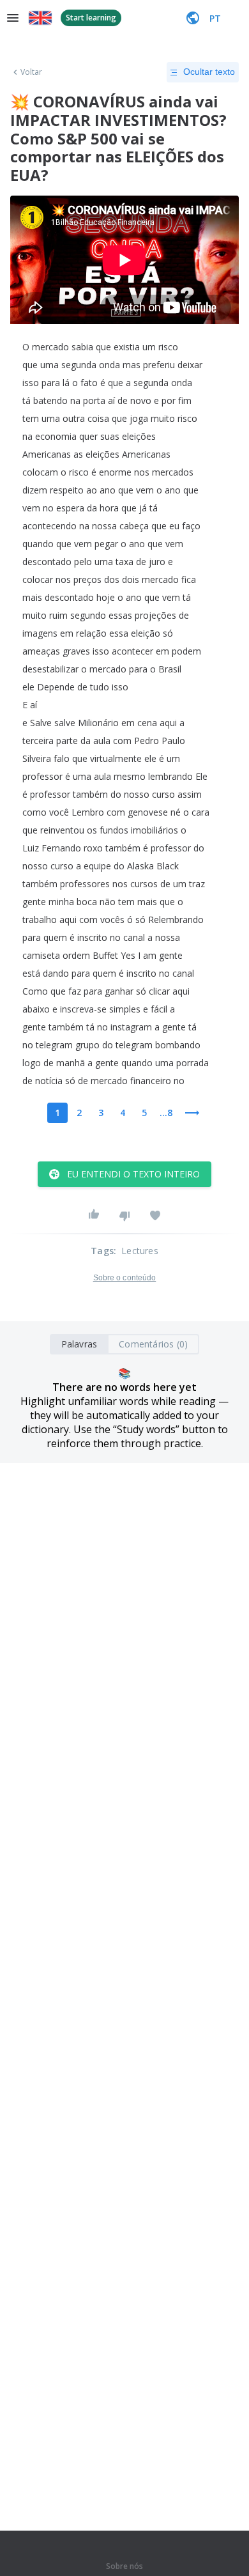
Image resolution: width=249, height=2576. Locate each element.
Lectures (140, 1251)
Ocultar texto (209, 72)
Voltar (32, 72)
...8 (166, 1113)
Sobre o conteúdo (125, 1278)
